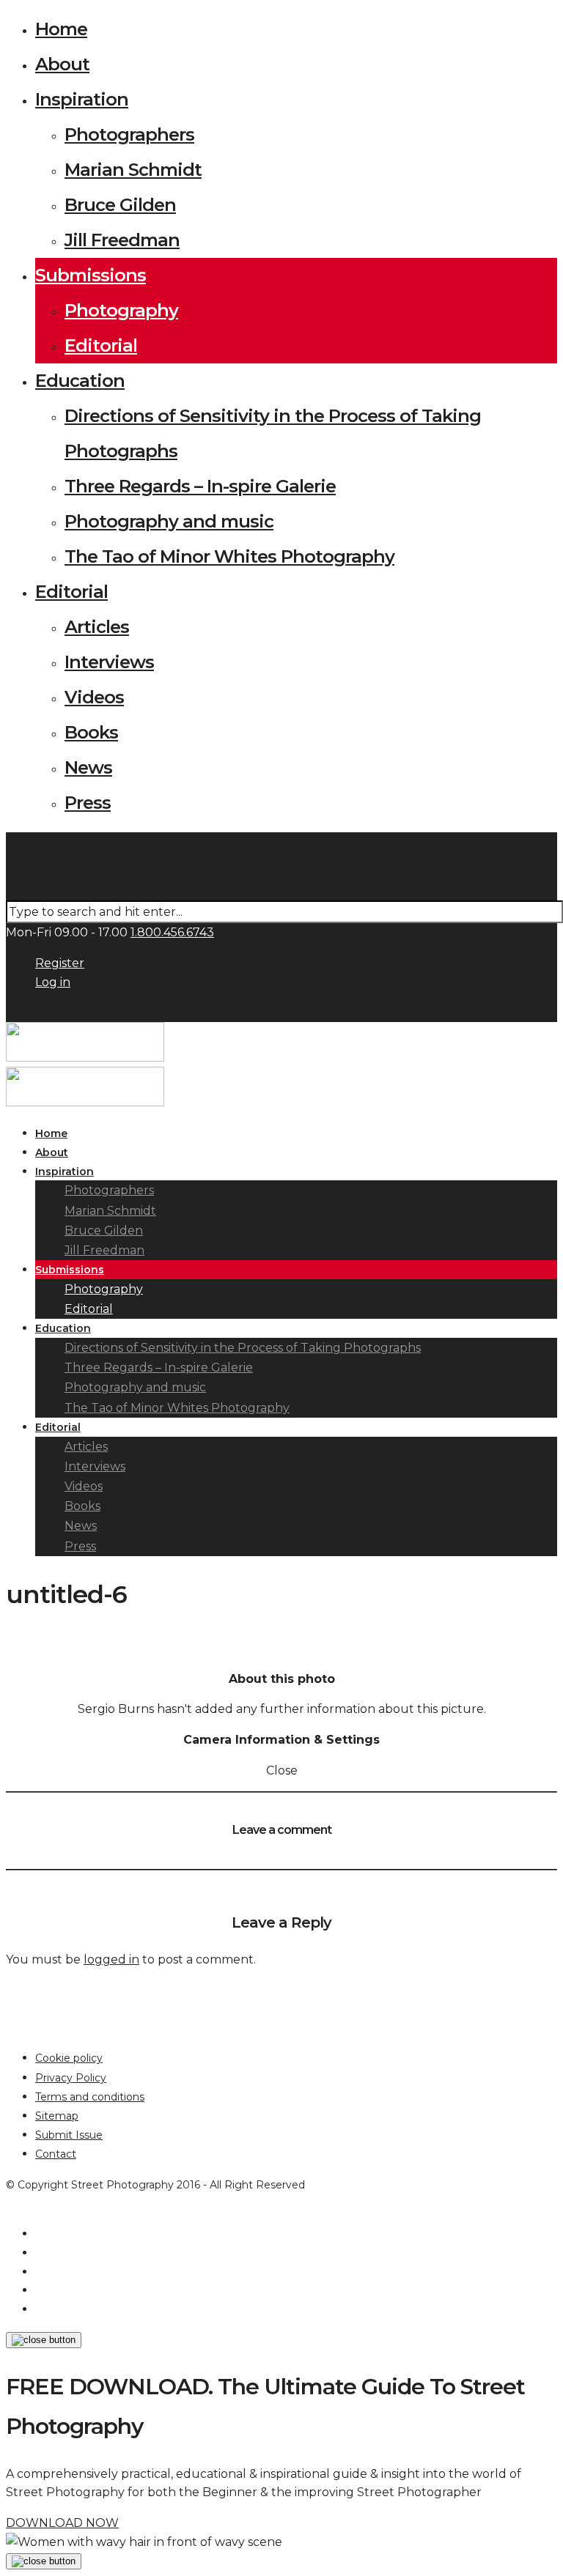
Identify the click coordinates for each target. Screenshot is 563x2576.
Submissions (91, 275)
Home (61, 29)
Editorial (101, 345)
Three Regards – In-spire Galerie (200, 486)
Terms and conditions (90, 2097)
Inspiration (82, 99)
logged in (111, 1959)
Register (60, 963)
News (88, 767)
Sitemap (57, 2116)
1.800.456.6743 (172, 932)
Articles (97, 627)
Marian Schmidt (133, 170)
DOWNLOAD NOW (62, 2523)
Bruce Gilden (120, 205)
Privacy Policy (71, 2078)
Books (91, 732)
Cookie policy (69, 2058)
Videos (94, 697)
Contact (56, 2154)
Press (88, 803)
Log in (53, 982)
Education (80, 381)
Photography (121, 310)
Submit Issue (69, 2135)
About (62, 64)
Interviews (109, 662)
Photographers (129, 134)
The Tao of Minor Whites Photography (229, 556)
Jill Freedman (122, 240)
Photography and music (169, 521)
